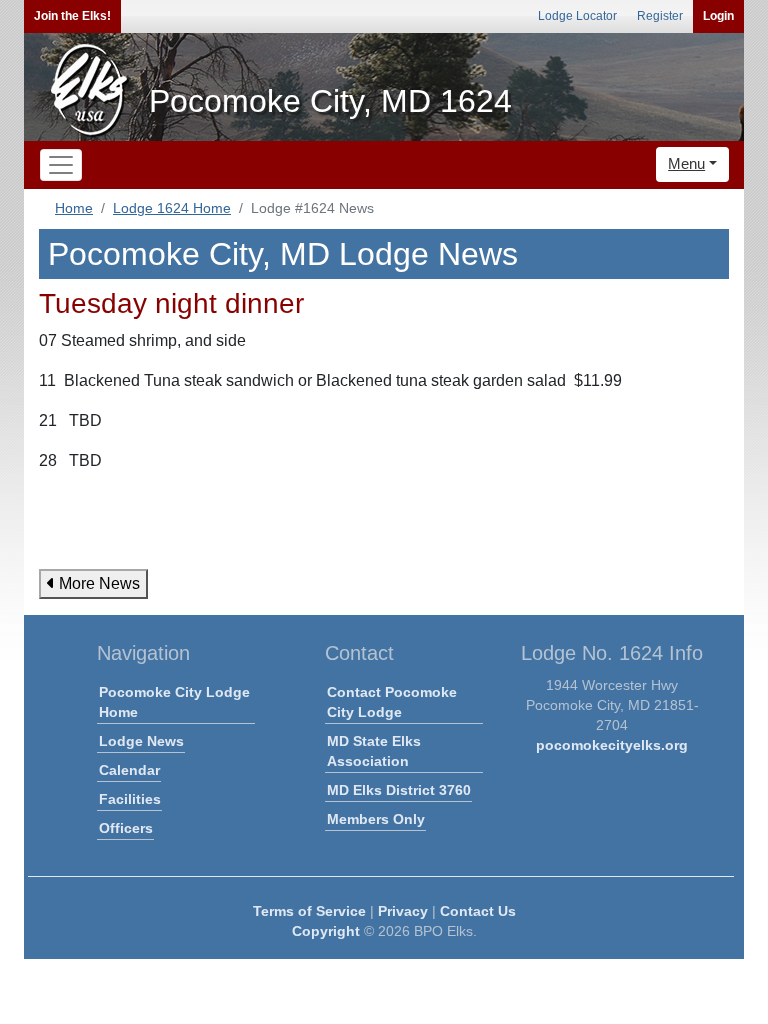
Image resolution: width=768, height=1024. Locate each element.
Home (74, 208)
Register (660, 16)
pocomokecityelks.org (612, 745)
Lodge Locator (577, 16)
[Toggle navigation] (61, 165)
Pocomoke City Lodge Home (174, 702)
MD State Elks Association (374, 751)
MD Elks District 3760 (399, 790)
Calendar (129, 770)
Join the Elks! (72, 16)
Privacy (403, 911)
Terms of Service (309, 911)
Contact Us (478, 911)
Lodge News (141, 741)
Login (718, 16)
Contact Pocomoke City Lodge (392, 702)
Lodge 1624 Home (172, 208)
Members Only (376, 819)
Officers (126, 828)
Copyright (326, 931)
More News (97, 583)
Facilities (130, 799)
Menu (686, 163)
